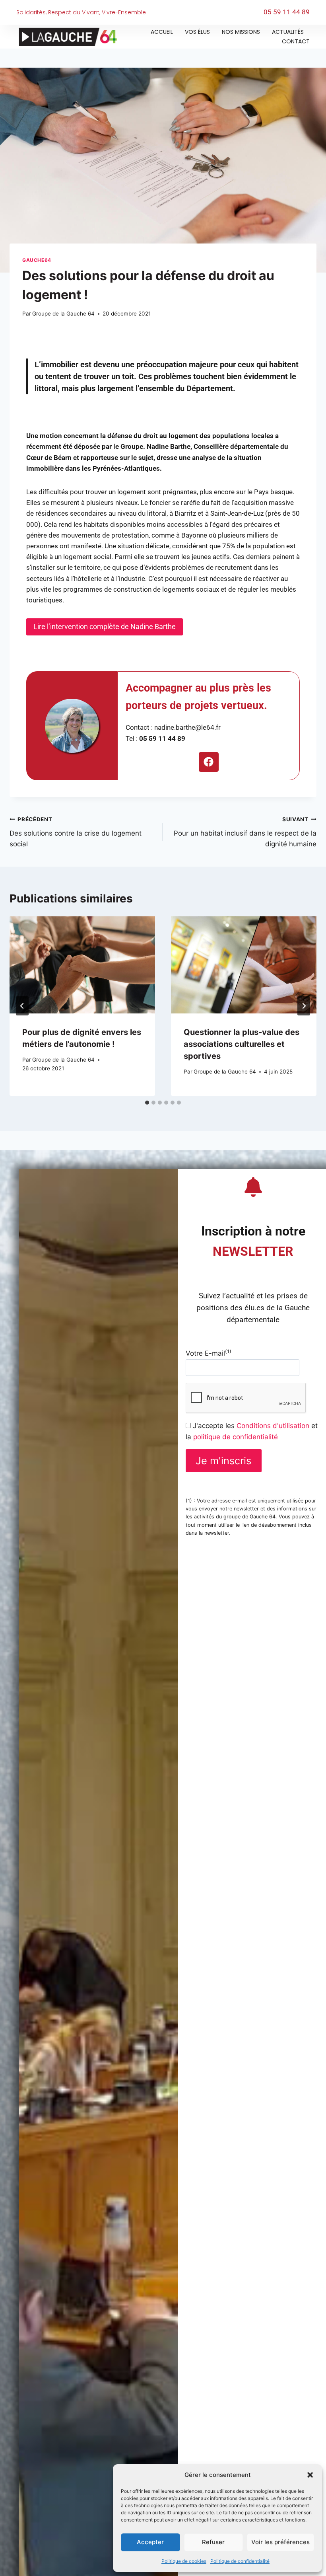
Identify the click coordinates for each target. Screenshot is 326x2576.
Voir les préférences (280, 2542)
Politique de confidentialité (240, 2561)
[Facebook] (209, 762)
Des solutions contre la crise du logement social (76, 832)
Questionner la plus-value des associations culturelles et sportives (242, 1044)
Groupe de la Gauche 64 (63, 314)
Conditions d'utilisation (273, 1426)
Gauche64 (37, 260)
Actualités (288, 32)
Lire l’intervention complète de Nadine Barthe (105, 626)
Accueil (162, 32)
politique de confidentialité (236, 1437)
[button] (310, 2475)
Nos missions (241, 32)
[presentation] (82, 965)
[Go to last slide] (22, 1006)
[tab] (147, 1103)
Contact (296, 41)
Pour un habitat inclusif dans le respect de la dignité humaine (245, 832)
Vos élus (197, 32)
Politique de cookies (184, 2561)
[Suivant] (304, 1006)
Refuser (213, 2542)
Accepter (150, 2542)
